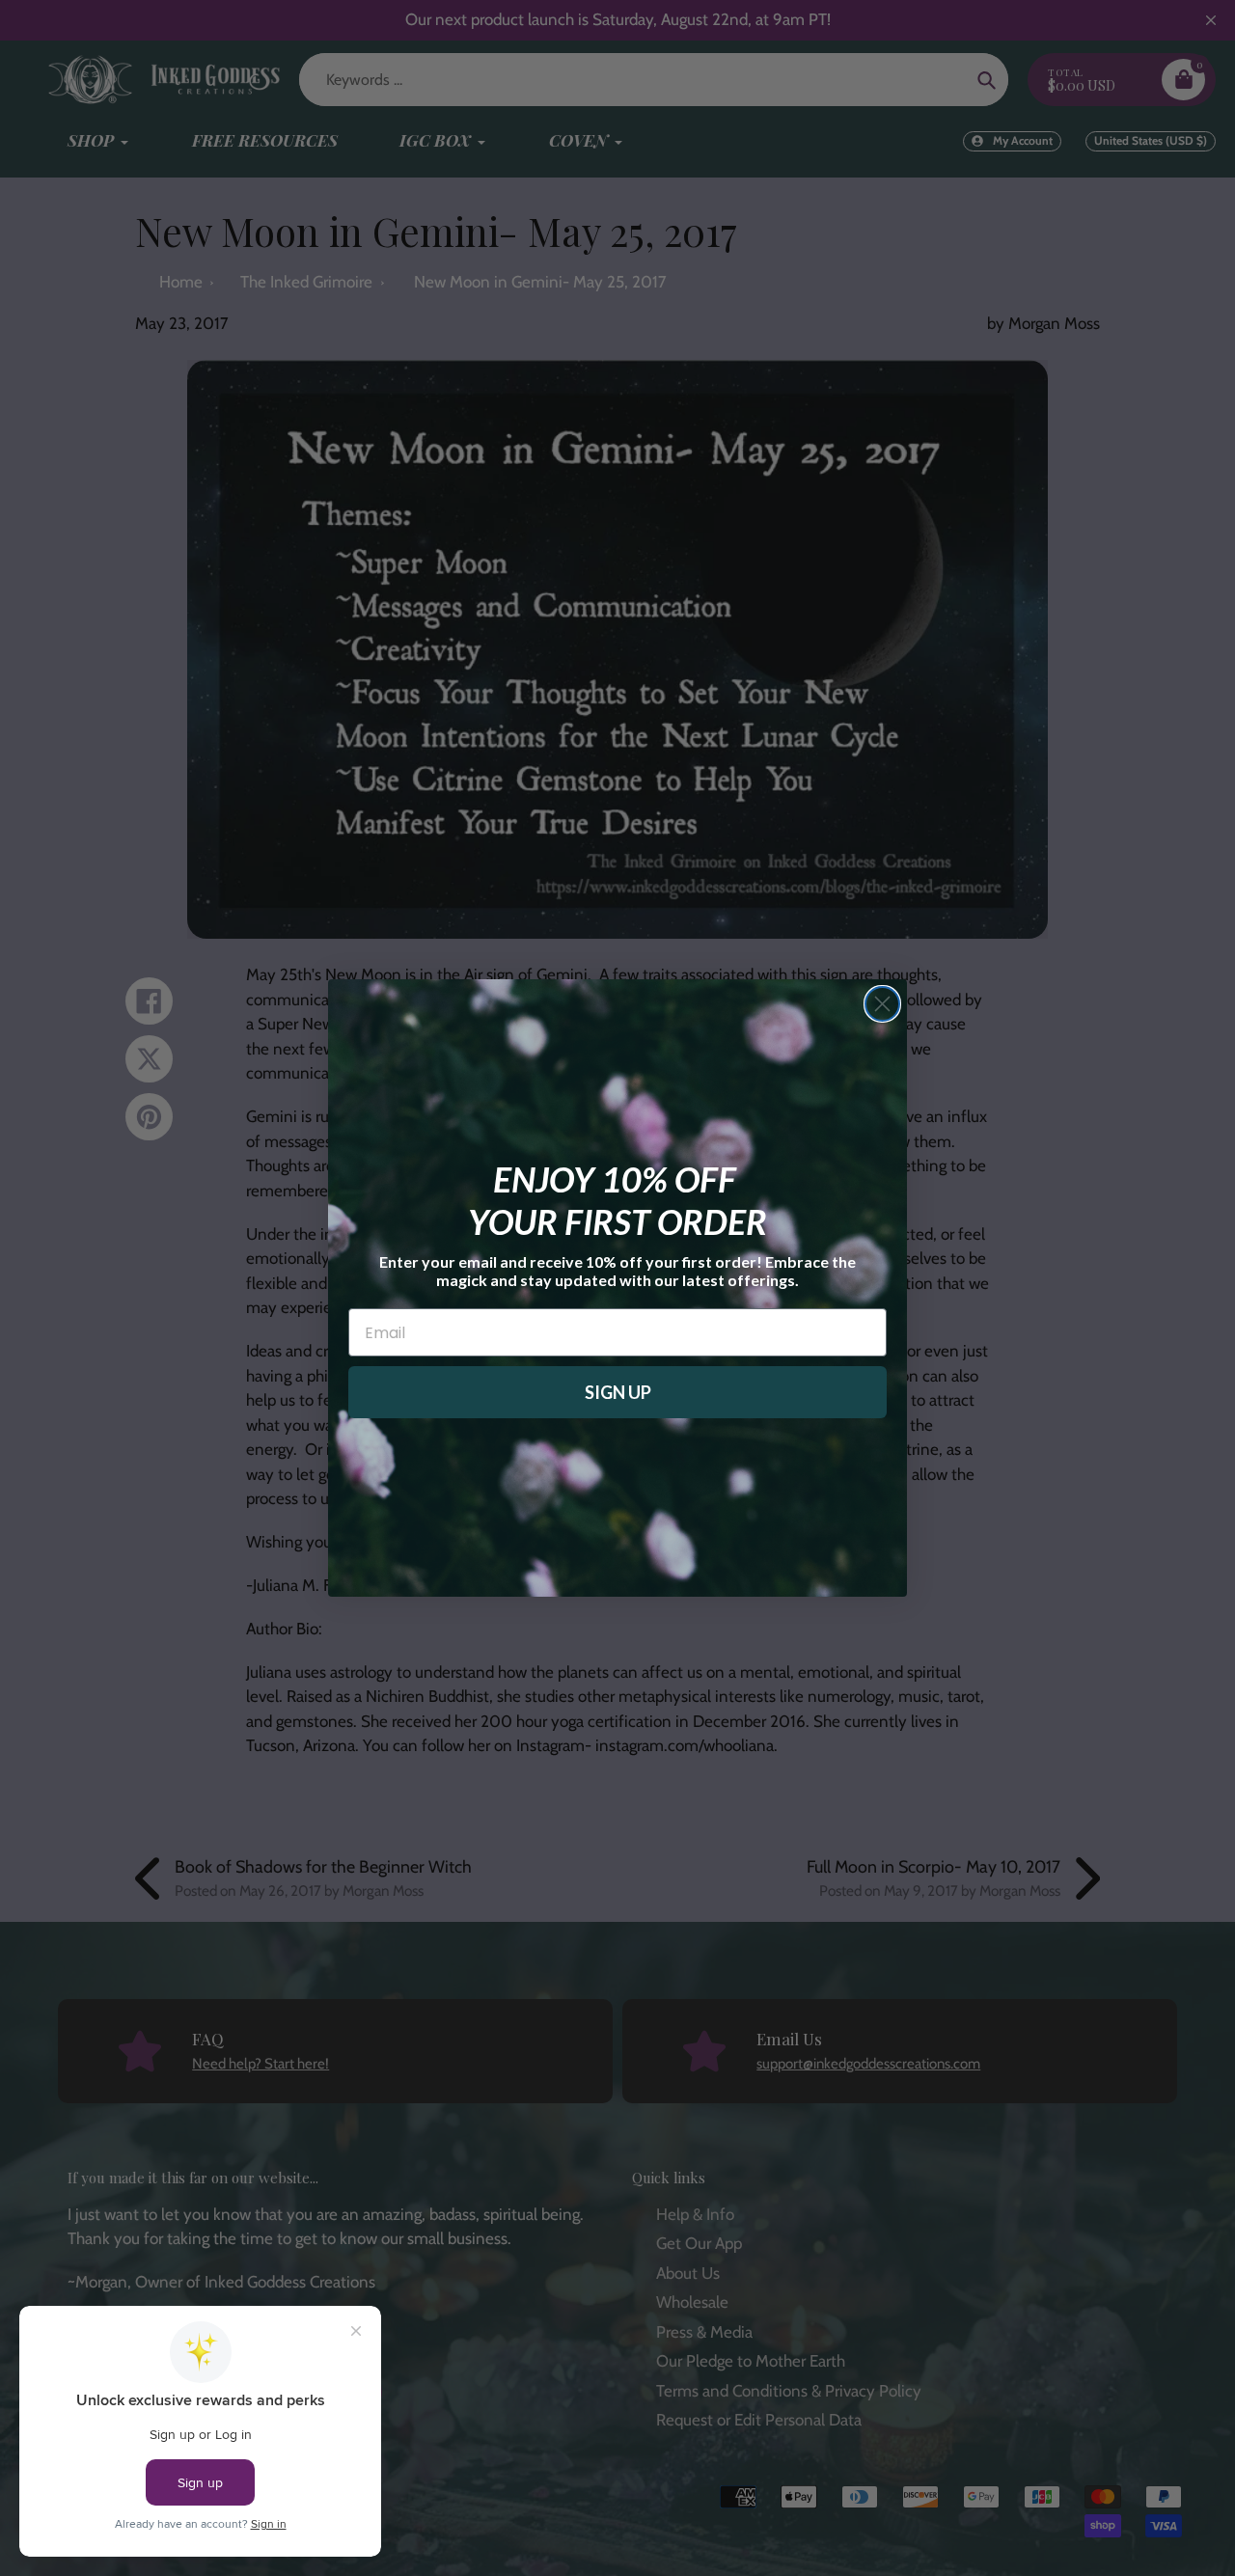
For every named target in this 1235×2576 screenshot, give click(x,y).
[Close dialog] (882, 1004)
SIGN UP (618, 1392)
